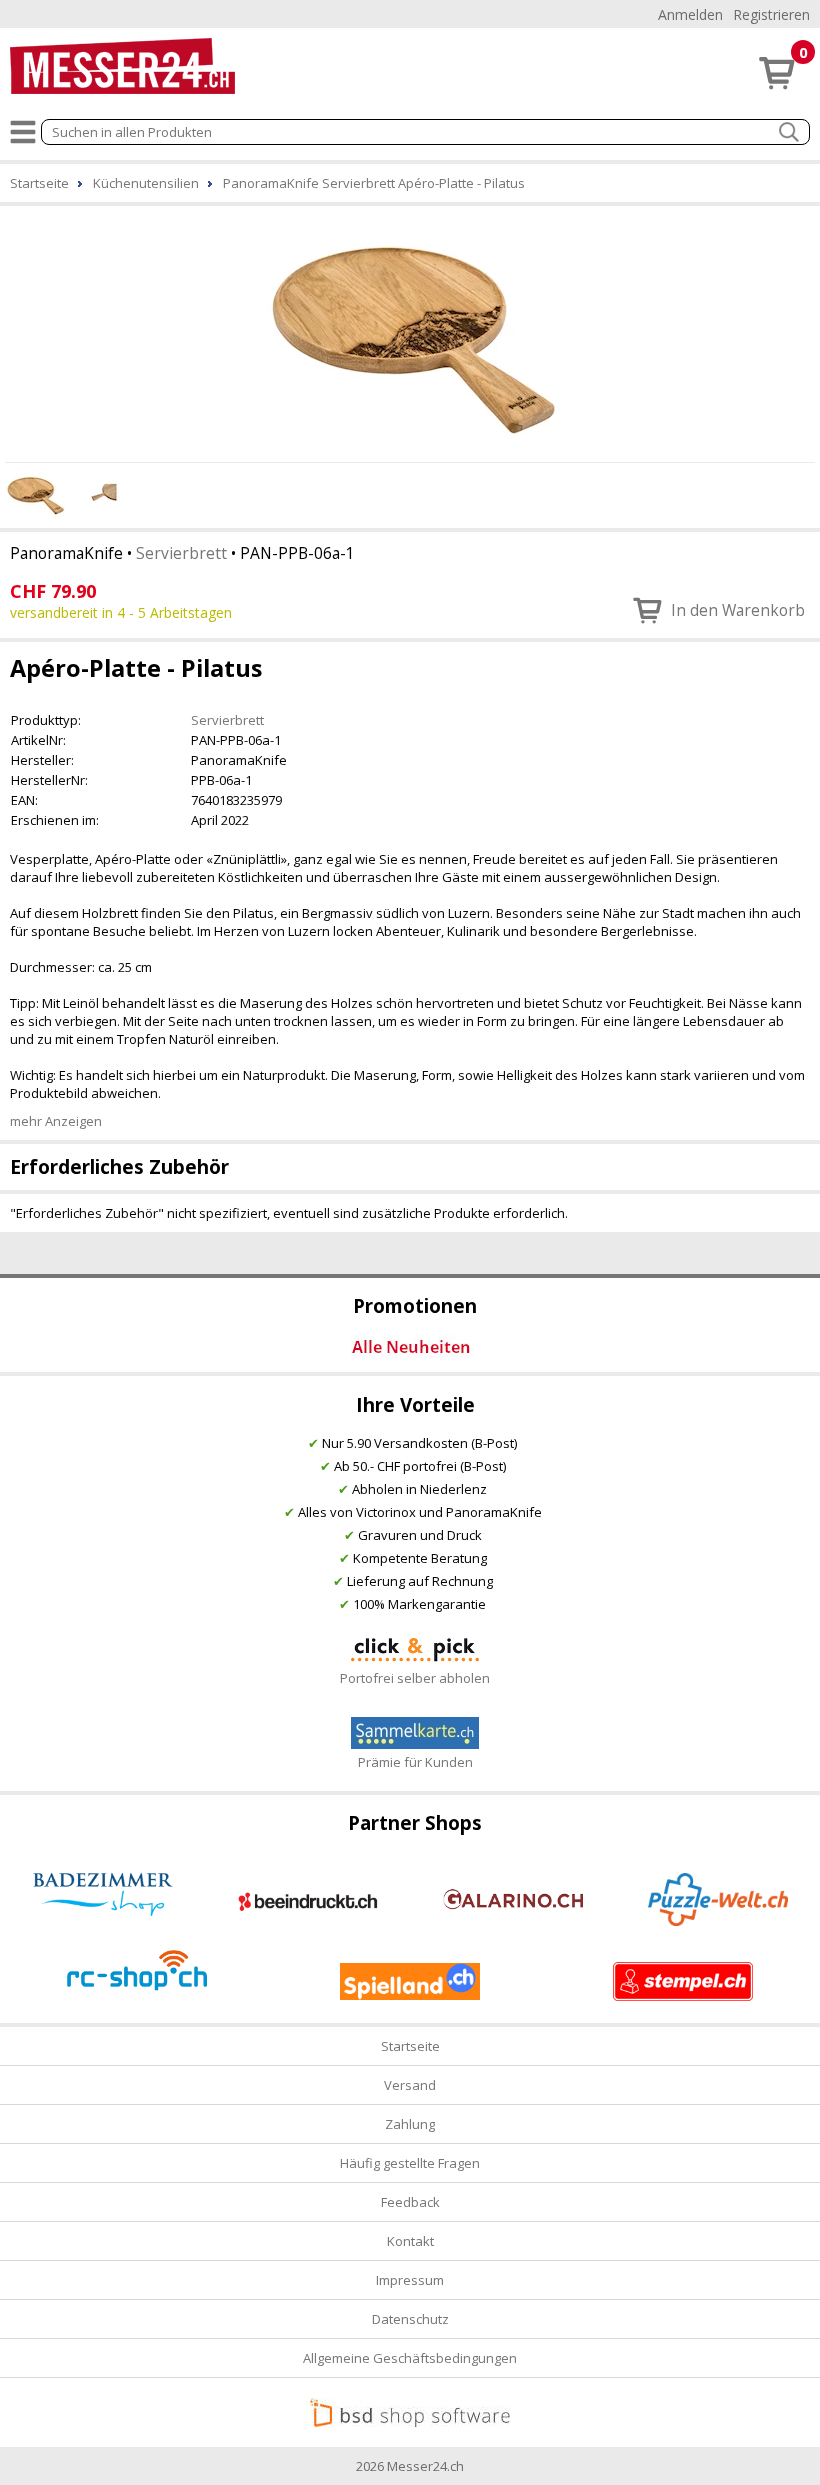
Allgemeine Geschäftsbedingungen (410, 2358)
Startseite (410, 2046)
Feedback (410, 2202)
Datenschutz (410, 2319)
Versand (410, 2085)
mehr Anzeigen (56, 1121)
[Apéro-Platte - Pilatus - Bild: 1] (410, 331)
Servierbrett (181, 553)
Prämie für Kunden (415, 1762)
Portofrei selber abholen (415, 1678)
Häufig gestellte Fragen (410, 2163)
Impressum (410, 2280)
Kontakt (410, 2241)
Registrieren (771, 14)
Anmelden (690, 14)
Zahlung (410, 2124)
